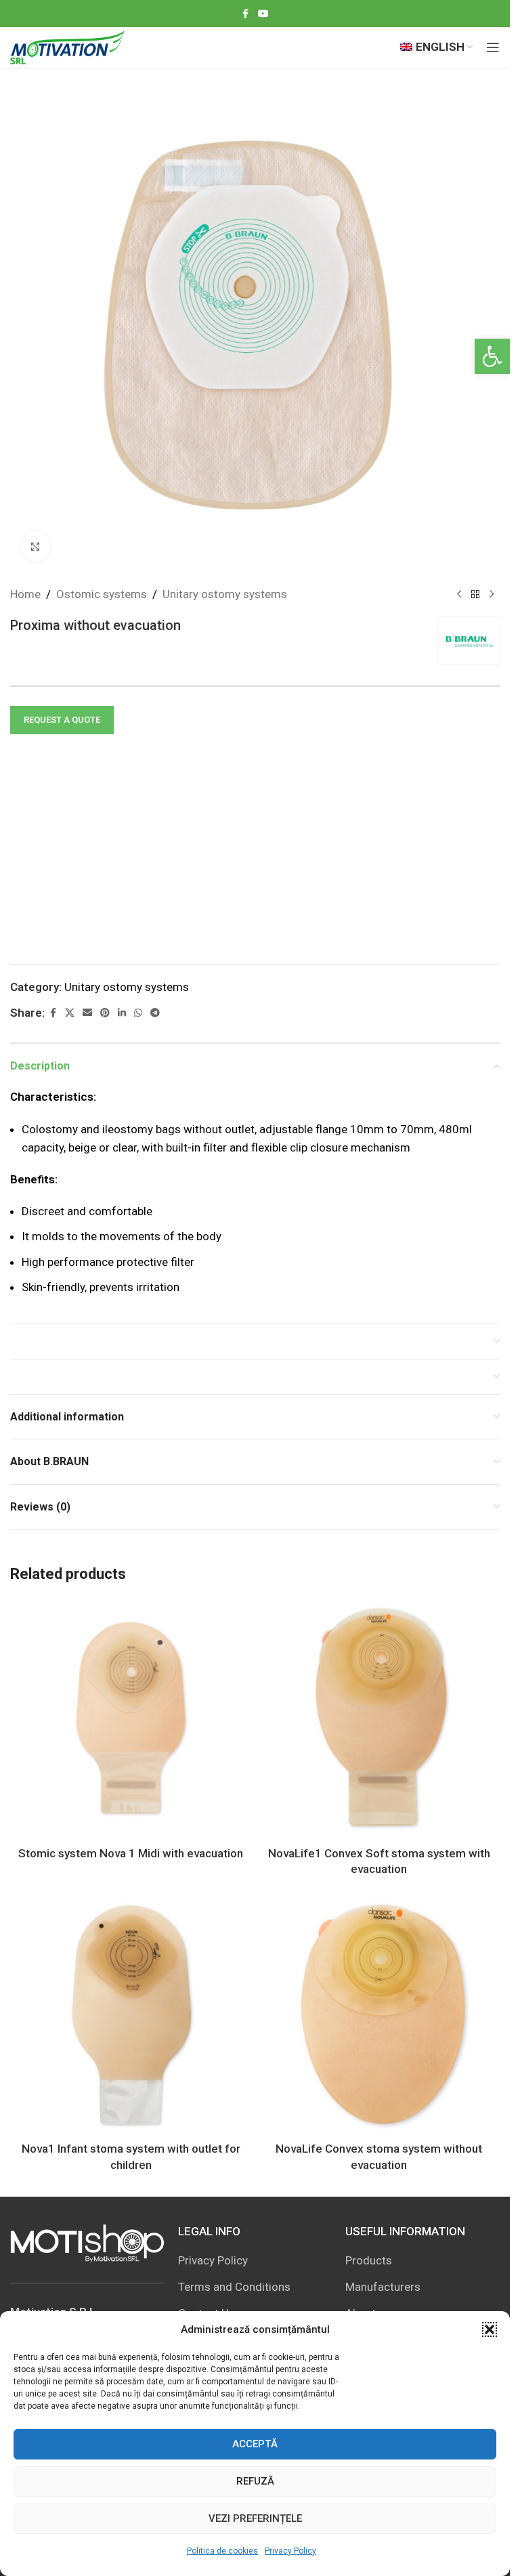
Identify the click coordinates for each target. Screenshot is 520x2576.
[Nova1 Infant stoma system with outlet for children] (131, 2015)
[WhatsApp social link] (138, 1013)
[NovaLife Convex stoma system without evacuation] (380, 2015)
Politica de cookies (222, 2551)
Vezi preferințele (255, 2518)
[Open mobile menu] (493, 47)
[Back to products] (475, 595)
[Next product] (492, 595)
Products (369, 2260)
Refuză (255, 2481)
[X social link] (70, 1013)
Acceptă (255, 2444)
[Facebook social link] (246, 14)
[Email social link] (87, 1013)
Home (25, 594)
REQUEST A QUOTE (62, 720)
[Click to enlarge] (36, 546)
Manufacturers (383, 2287)
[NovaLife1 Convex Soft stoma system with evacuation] (380, 1719)
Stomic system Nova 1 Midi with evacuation (131, 1853)
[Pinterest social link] (105, 1013)
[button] (492, 356)
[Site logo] (67, 46)
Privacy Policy (290, 2551)
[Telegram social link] (155, 1013)
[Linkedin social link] (122, 1013)
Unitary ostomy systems (225, 594)
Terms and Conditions (234, 2287)
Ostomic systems (102, 594)
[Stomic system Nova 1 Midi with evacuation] (131, 1719)
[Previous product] (459, 595)
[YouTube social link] (263, 14)
